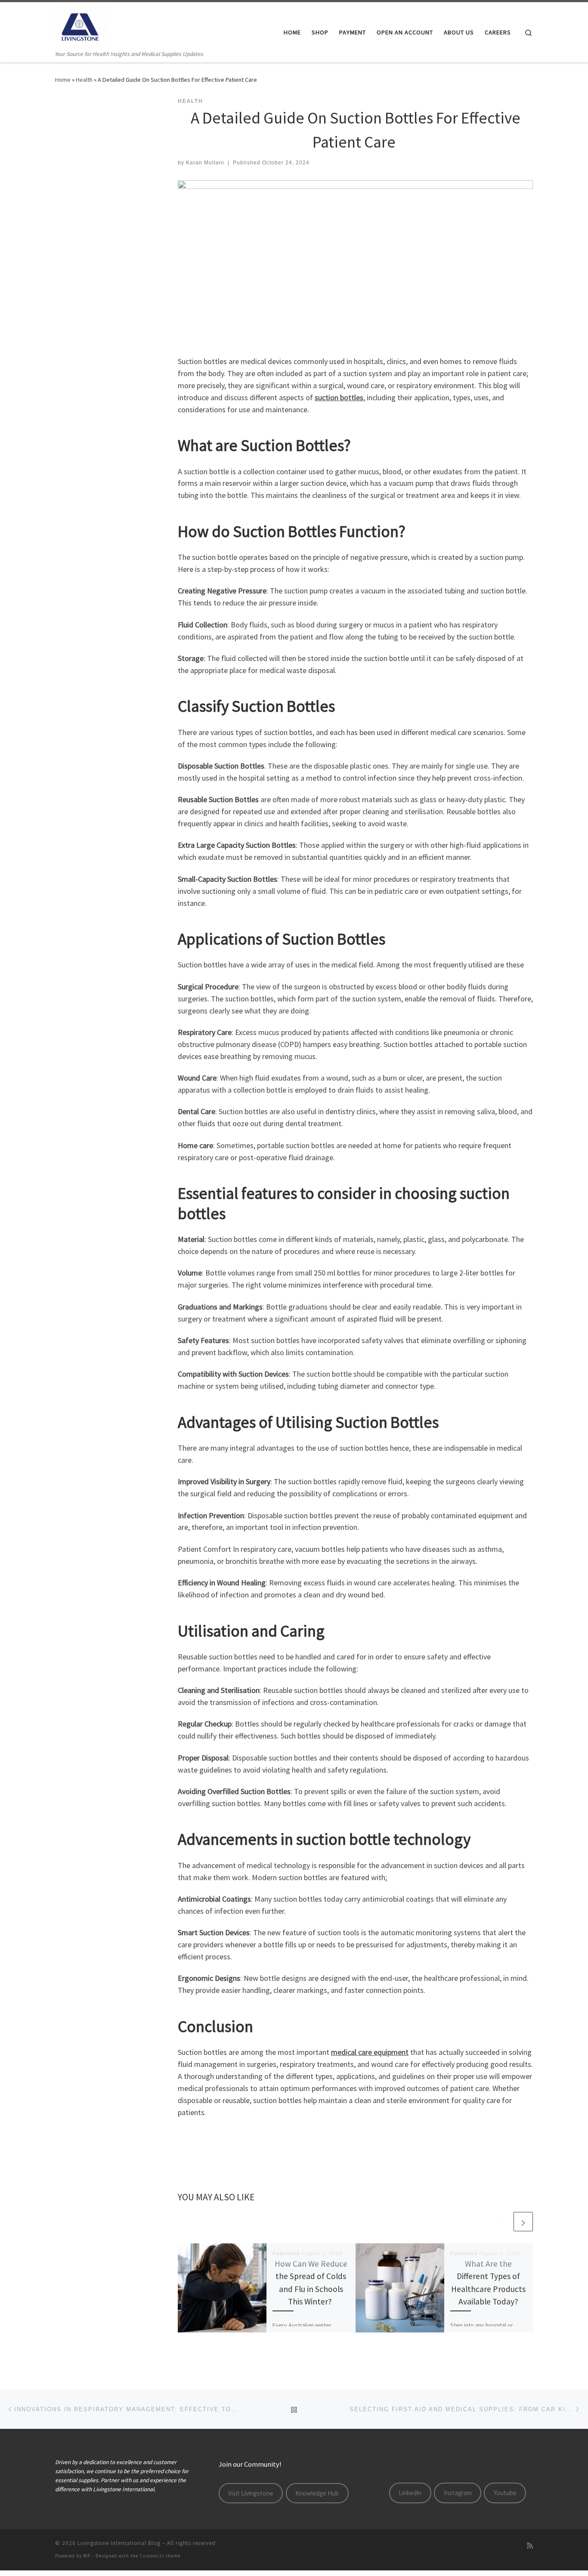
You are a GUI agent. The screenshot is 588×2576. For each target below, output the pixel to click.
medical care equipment (370, 2052)
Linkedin (410, 2493)
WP (87, 2556)
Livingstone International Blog (119, 2543)
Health (84, 80)
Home (63, 80)
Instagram (458, 2493)
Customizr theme (160, 2556)
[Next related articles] (523, 2222)
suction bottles (339, 397)
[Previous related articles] (503, 2222)
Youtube (505, 2493)
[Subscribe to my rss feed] (530, 2546)
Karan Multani (205, 163)
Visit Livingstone (251, 2493)
